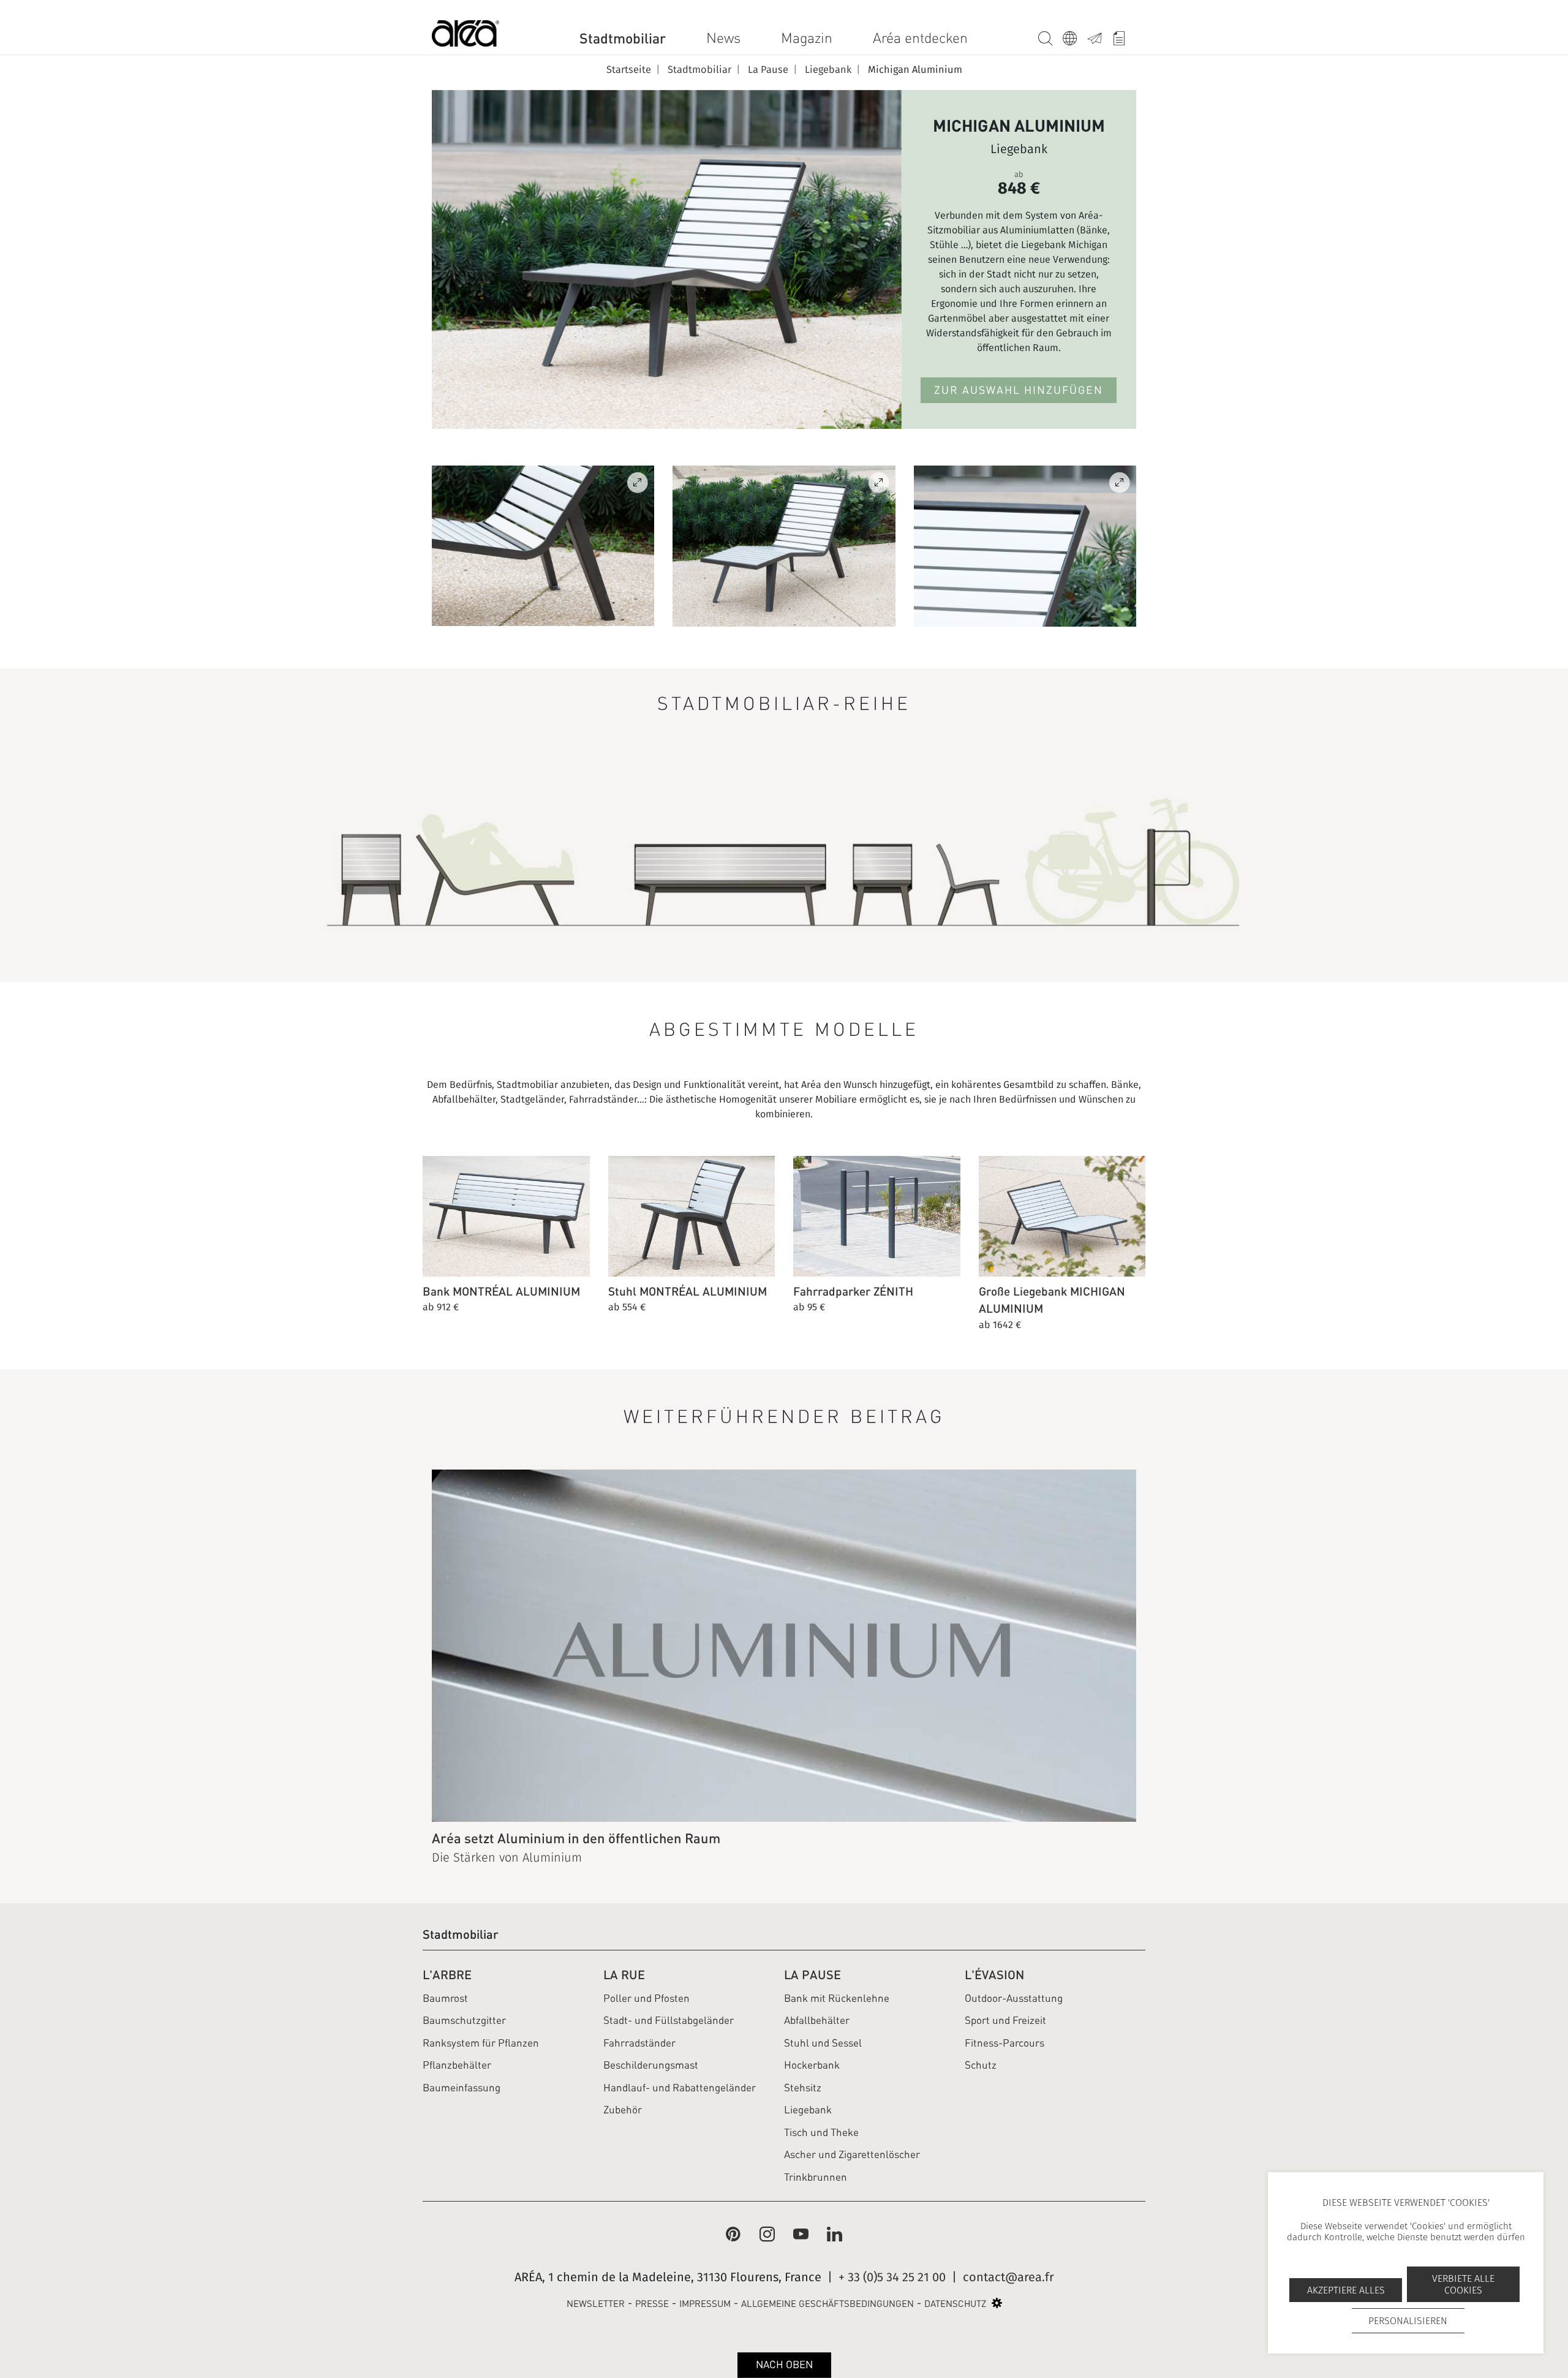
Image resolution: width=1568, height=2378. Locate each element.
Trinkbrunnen (816, 2177)
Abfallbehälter (817, 2020)
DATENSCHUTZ (955, 2304)
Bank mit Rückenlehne (837, 1998)
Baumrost (445, 1998)
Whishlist (1124, 36)
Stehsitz (803, 2088)
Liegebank (808, 2110)
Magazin (807, 38)
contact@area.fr (1008, 2277)
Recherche (1050, 36)
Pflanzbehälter (457, 2065)
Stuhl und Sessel (823, 2043)
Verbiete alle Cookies (1463, 2284)
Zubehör (623, 2110)
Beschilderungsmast (651, 2065)
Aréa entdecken (920, 38)
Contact (1099, 36)
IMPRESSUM (705, 2304)
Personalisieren (1408, 2321)
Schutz (981, 2065)
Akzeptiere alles (1346, 2290)
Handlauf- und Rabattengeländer (680, 2088)
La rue (624, 1975)
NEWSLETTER (596, 2304)
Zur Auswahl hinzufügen (1019, 390)
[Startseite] (466, 36)
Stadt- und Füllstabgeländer (669, 2020)
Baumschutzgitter (464, 2020)
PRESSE (652, 2304)
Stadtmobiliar (623, 38)
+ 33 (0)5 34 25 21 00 (892, 2277)
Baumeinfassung (462, 2088)
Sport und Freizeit (1005, 2020)
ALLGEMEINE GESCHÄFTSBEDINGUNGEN (827, 2304)
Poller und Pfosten (646, 1998)
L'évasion (994, 1975)
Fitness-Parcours (1005, 2043)
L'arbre (447, 1975)
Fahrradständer (639, 2043)
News (723, 38)
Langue (1075, 36)
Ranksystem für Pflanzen (481, 2043)
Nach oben (784, 2365)
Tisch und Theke (821, 2132)
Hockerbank (812, 2065)
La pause (812, 1975)
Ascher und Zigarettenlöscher (852, 2154)
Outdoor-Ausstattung (1014, 1998)
